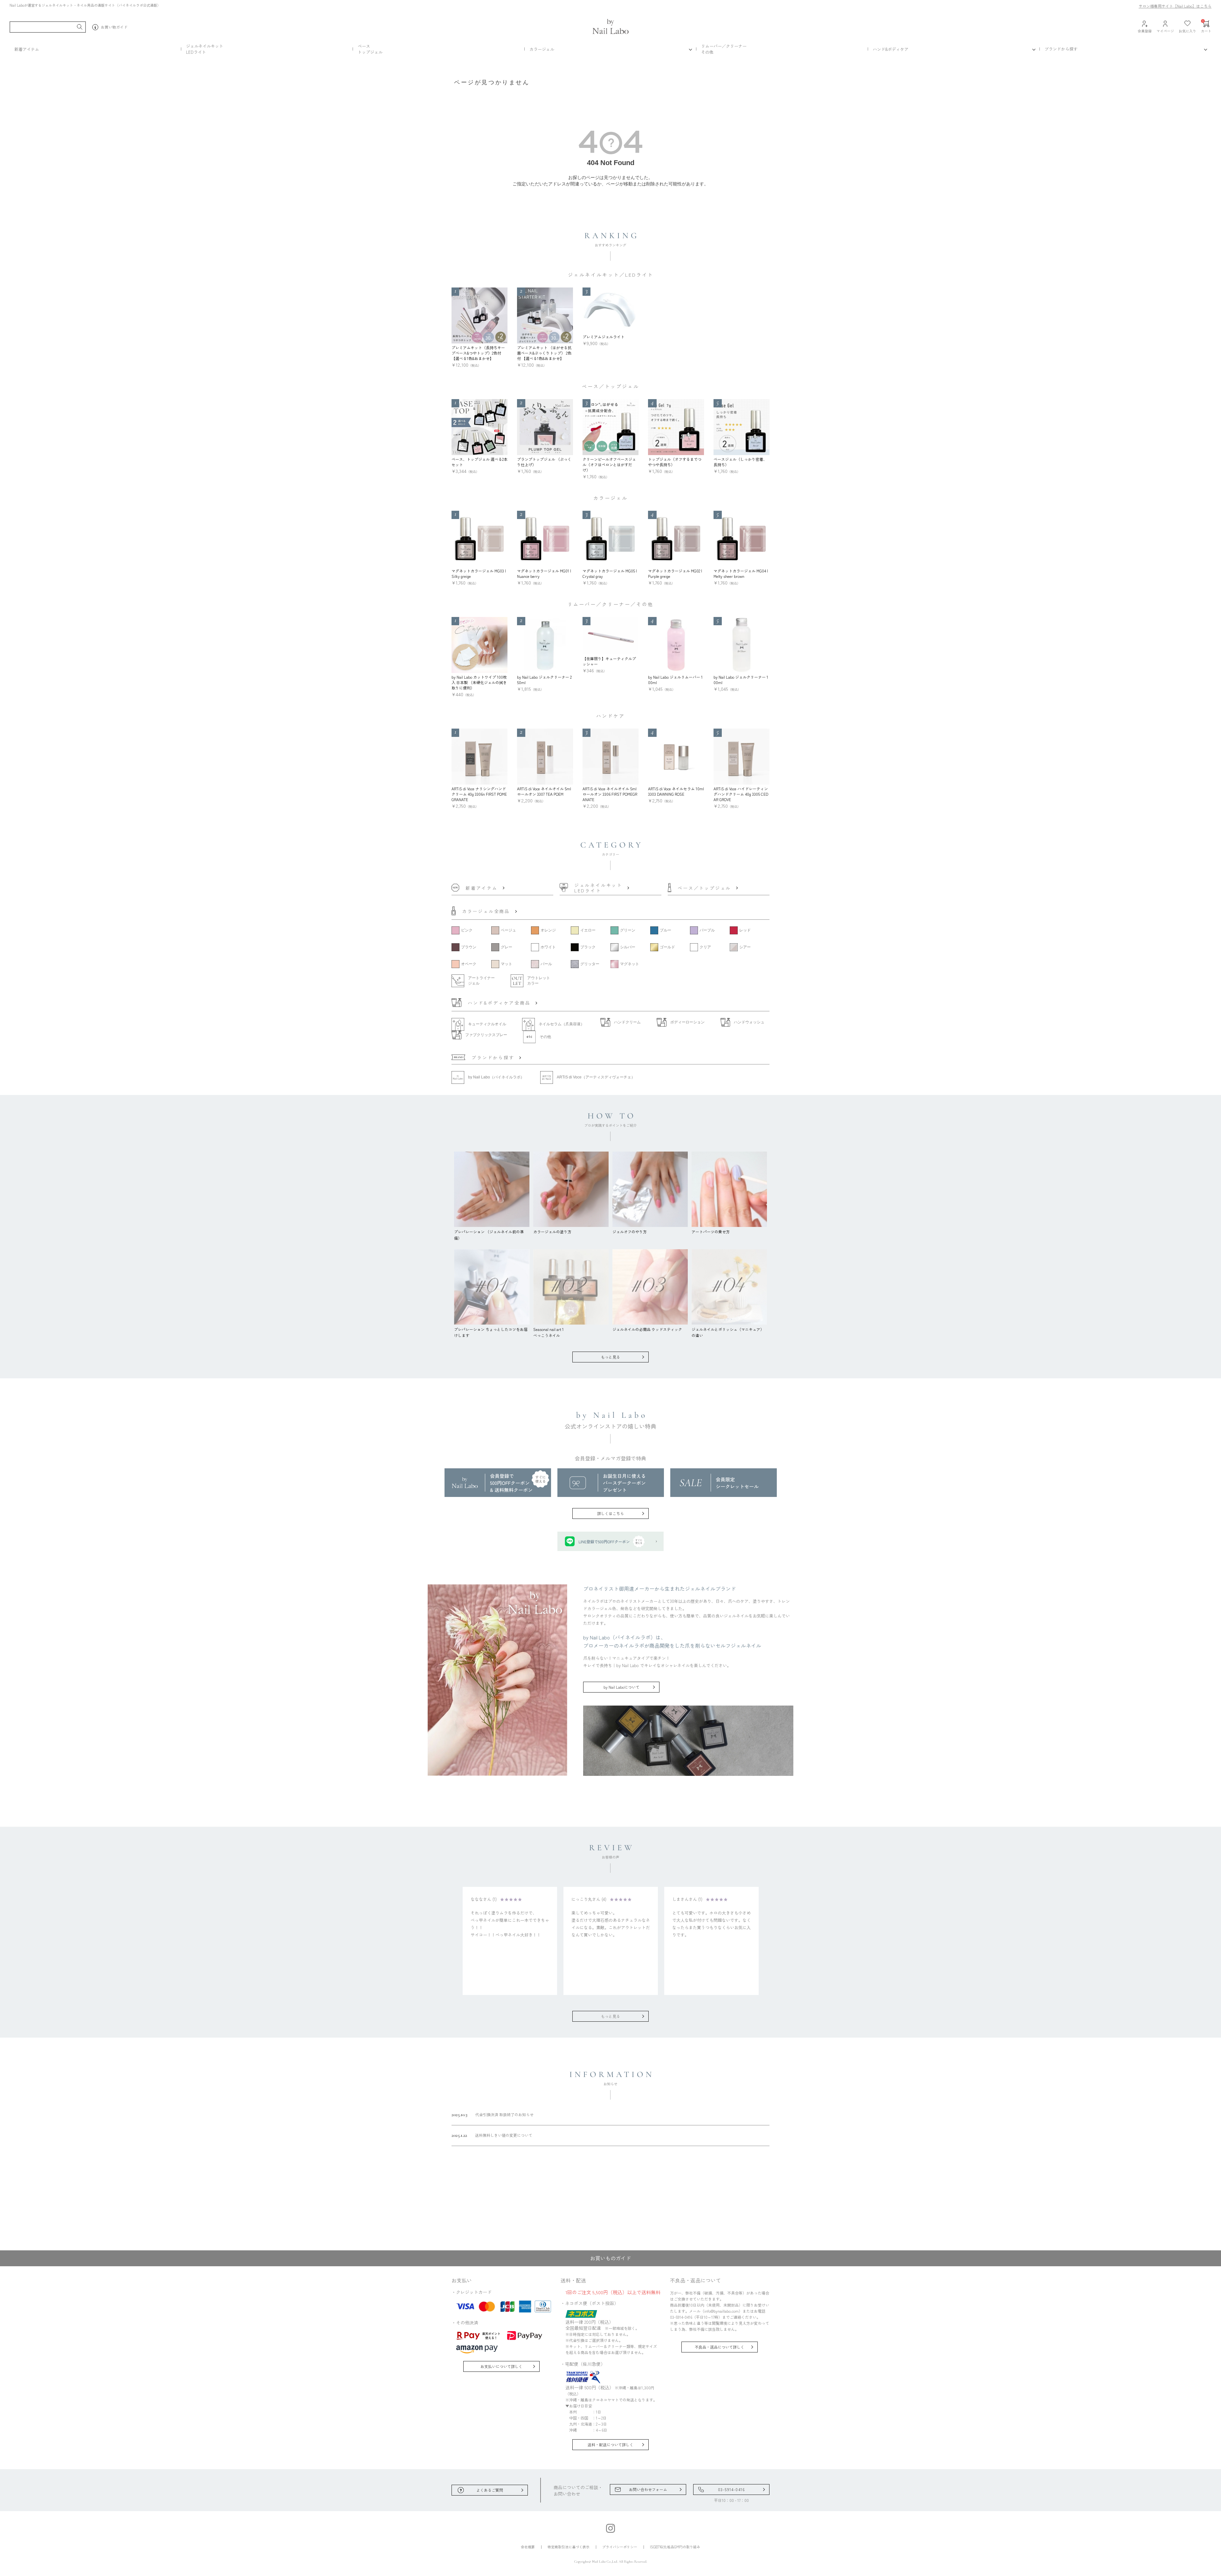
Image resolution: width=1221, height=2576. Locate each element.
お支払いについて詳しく (501, 2366)
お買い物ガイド (114, 27)
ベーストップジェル (370, 49)
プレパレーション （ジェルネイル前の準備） (489, 1235)
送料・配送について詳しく (610, 2444)
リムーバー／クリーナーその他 (724, 49)
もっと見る (610, 1357)
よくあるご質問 (490, 2490)
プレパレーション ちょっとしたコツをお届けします (491, 1332)
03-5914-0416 (731, 2489)
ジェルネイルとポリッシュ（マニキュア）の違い (728, 1332)
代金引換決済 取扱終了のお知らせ (493, 2115)
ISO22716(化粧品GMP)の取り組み (675, 2547)
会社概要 (528, 2547)
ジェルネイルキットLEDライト (205, 49)
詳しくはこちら (610, 1513)
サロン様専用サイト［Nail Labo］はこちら (1175, 6)
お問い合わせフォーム (648, 2489)
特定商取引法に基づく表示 (569, 2547)
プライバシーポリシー (620, 2547)
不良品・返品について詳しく (720, 2347)
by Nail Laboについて (621, 1687)
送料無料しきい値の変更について (492, 2135)
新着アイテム (27, 49)
